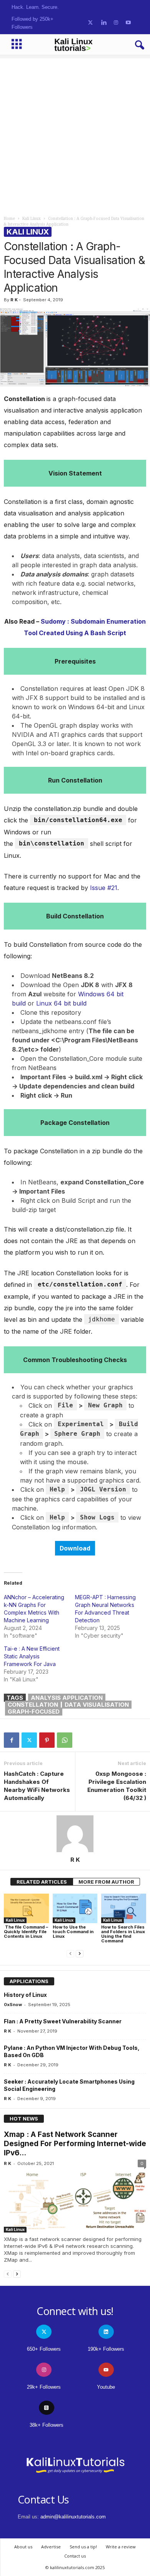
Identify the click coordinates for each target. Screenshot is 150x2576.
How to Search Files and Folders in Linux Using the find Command (123, 1934)
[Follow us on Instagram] (116, 23)
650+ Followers (44, 2349)
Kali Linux (32, 219)
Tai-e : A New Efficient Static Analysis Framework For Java (32, 1656)
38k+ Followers (47, 2425)
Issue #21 (104, 888)
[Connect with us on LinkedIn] (104, 23)
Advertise (51, 2547)
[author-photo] (75, 1834)
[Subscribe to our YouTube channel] (128, 23)
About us (23, 2547)
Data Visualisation (97, 1705)
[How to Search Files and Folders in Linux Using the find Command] (124, 1909)
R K (14, 300)
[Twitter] (29, 1740)
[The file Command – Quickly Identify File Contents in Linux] (26, 1909)
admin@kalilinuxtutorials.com (73, 2517)
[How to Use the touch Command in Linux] (75, 1909)
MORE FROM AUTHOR (106, 1882)
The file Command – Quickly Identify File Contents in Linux (26, 1932)
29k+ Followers (44, 2387)
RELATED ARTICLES (42, 1882)
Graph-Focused (34, 1712)
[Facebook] (12, 1740)
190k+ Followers (106, 2349)
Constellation (33, 1705)
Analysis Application (67, 1698)
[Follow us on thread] (47, 2408)
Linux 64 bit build (61, 1003)
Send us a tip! (83, 2547)
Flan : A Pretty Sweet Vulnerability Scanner (63, 2021)
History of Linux (25, 1995)
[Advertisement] (75, 133)
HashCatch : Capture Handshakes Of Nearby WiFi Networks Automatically (37, 1786)
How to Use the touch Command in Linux (73, 1932)
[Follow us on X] (90, 23)
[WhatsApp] (65, 1740)
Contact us (75, 2556)
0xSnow (13, 2005)
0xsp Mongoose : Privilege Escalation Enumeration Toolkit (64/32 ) (117, 1786)
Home (9, 219)
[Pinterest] (47, 1740)
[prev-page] (70, 1954)
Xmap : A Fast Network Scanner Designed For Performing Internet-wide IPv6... (75, 2144)
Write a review (121, 2547)
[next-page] (80, 1954)
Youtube (106, 2387)
